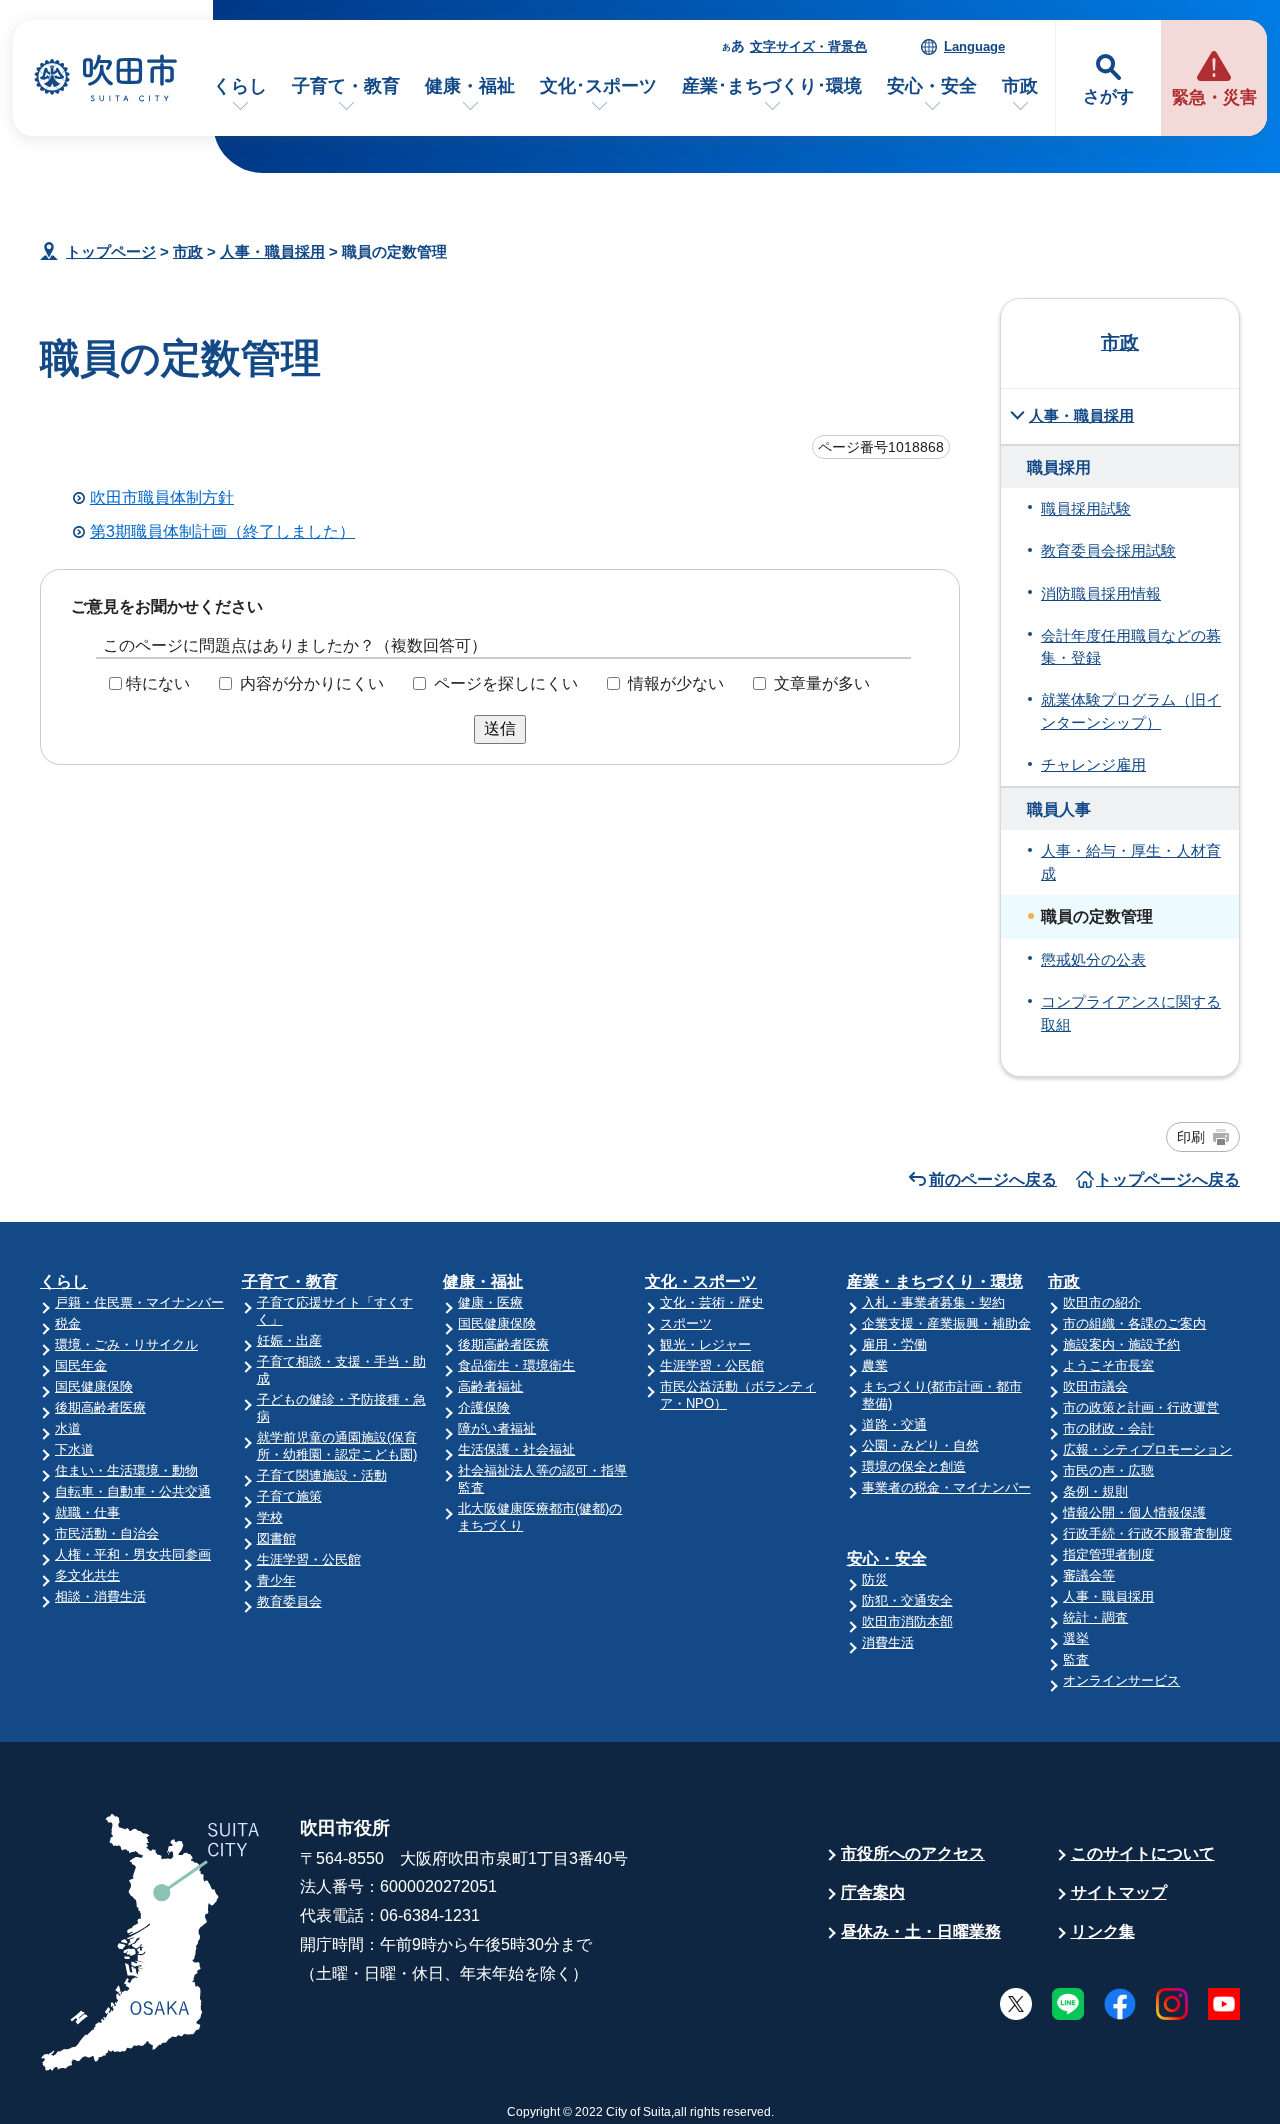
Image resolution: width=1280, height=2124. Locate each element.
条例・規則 (1095, 1491)
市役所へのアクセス (913, 1853)
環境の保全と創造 (914, 1466)
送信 (500, 728)
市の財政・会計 (1108, 1428)
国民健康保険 (94, 1386)
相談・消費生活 (100, 1596)
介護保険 (484, 1407)
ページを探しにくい (506, 683)
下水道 (74, 1449)
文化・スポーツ (701, 1281)
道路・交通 (894, 1424)
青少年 (276, 1580)
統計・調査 (1095, 1617)
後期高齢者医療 (100, 1407)
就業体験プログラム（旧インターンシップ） (1131, 711)
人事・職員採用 (272, 251)
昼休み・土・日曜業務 (921, 1931)
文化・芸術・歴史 (712, 1302)
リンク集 (1103, 1931)
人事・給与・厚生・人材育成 (1131, 862)
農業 (875, 1365)
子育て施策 (289, 1496)
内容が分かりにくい (312, 683)
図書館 (276, 1538)
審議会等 (1089, 1575)
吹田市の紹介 (1102, 1302)
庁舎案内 (873, 1892)
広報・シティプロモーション (1147, 1449)
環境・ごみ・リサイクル (126, 1344)
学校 (270, 1517)
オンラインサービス (1121, 1680)
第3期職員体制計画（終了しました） (222, 531)
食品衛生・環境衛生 (516, 1365)
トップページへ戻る (1168, 1179)
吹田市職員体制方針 (162, 497)
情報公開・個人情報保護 (1134, 1512)
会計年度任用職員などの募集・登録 (1131, 647)
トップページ (111, 251)
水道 (68, 1428)
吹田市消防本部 (907, 1621)
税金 (68, 1323)
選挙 (1076, 1638)
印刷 (1191, 1137)
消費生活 (888, 1642)
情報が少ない (676, 683)
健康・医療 (490, 1302)
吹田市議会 (1095, 1386)
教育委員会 (289, 1601)
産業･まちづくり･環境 (772, 86)
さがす (1108, 96)
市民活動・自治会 (107, 1533)
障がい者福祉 (497, 1428)
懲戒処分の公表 (1093, 960)
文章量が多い (822, 683)
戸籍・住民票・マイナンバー (139, 1302)
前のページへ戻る (993, 1179)
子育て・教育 (346, 86)
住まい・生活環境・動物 (126, 1470)
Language (974, 46)
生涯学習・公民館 (309, 1559)
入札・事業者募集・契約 (933, 1302)
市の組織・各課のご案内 (1134, 1323)
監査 (1076, 1659)
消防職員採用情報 (1101, 594)
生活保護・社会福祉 (516, 1449)
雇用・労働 (894, 1344)
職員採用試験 (1086, 509)
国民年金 (81, 1365)
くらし (240, 86)
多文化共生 (87, 1575)
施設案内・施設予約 (1121, 1344)
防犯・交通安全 (907, 1600)
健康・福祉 (470, 86)
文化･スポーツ (598, 86)
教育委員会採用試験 (1108, 551)
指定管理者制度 (1108, 1554)
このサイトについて (1143, 1853)
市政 (1020, 86)
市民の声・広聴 (1108, 1470)
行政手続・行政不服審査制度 (1147, 1533)
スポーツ (686, 1323)
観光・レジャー (705, 1344)
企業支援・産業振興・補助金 (946, 1323)
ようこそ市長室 (1108, 1365)
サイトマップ (1119, 1892)
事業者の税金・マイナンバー (946, 1487)
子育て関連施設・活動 (322, 1475)
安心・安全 (932, 86)
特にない (158, 683)
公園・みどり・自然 (920, 1445)
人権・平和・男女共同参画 (133, 1554)
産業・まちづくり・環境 (935, 1281)
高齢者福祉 (490, 1386)
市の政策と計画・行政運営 (1141, 1407)
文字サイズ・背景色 (808, 46)
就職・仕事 (87, 1512)
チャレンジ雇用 (1093, 765)
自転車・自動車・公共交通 (133, 1491)
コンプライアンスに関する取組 (1131, 1013)
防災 (875, 1579)
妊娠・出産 (289, 1340)
